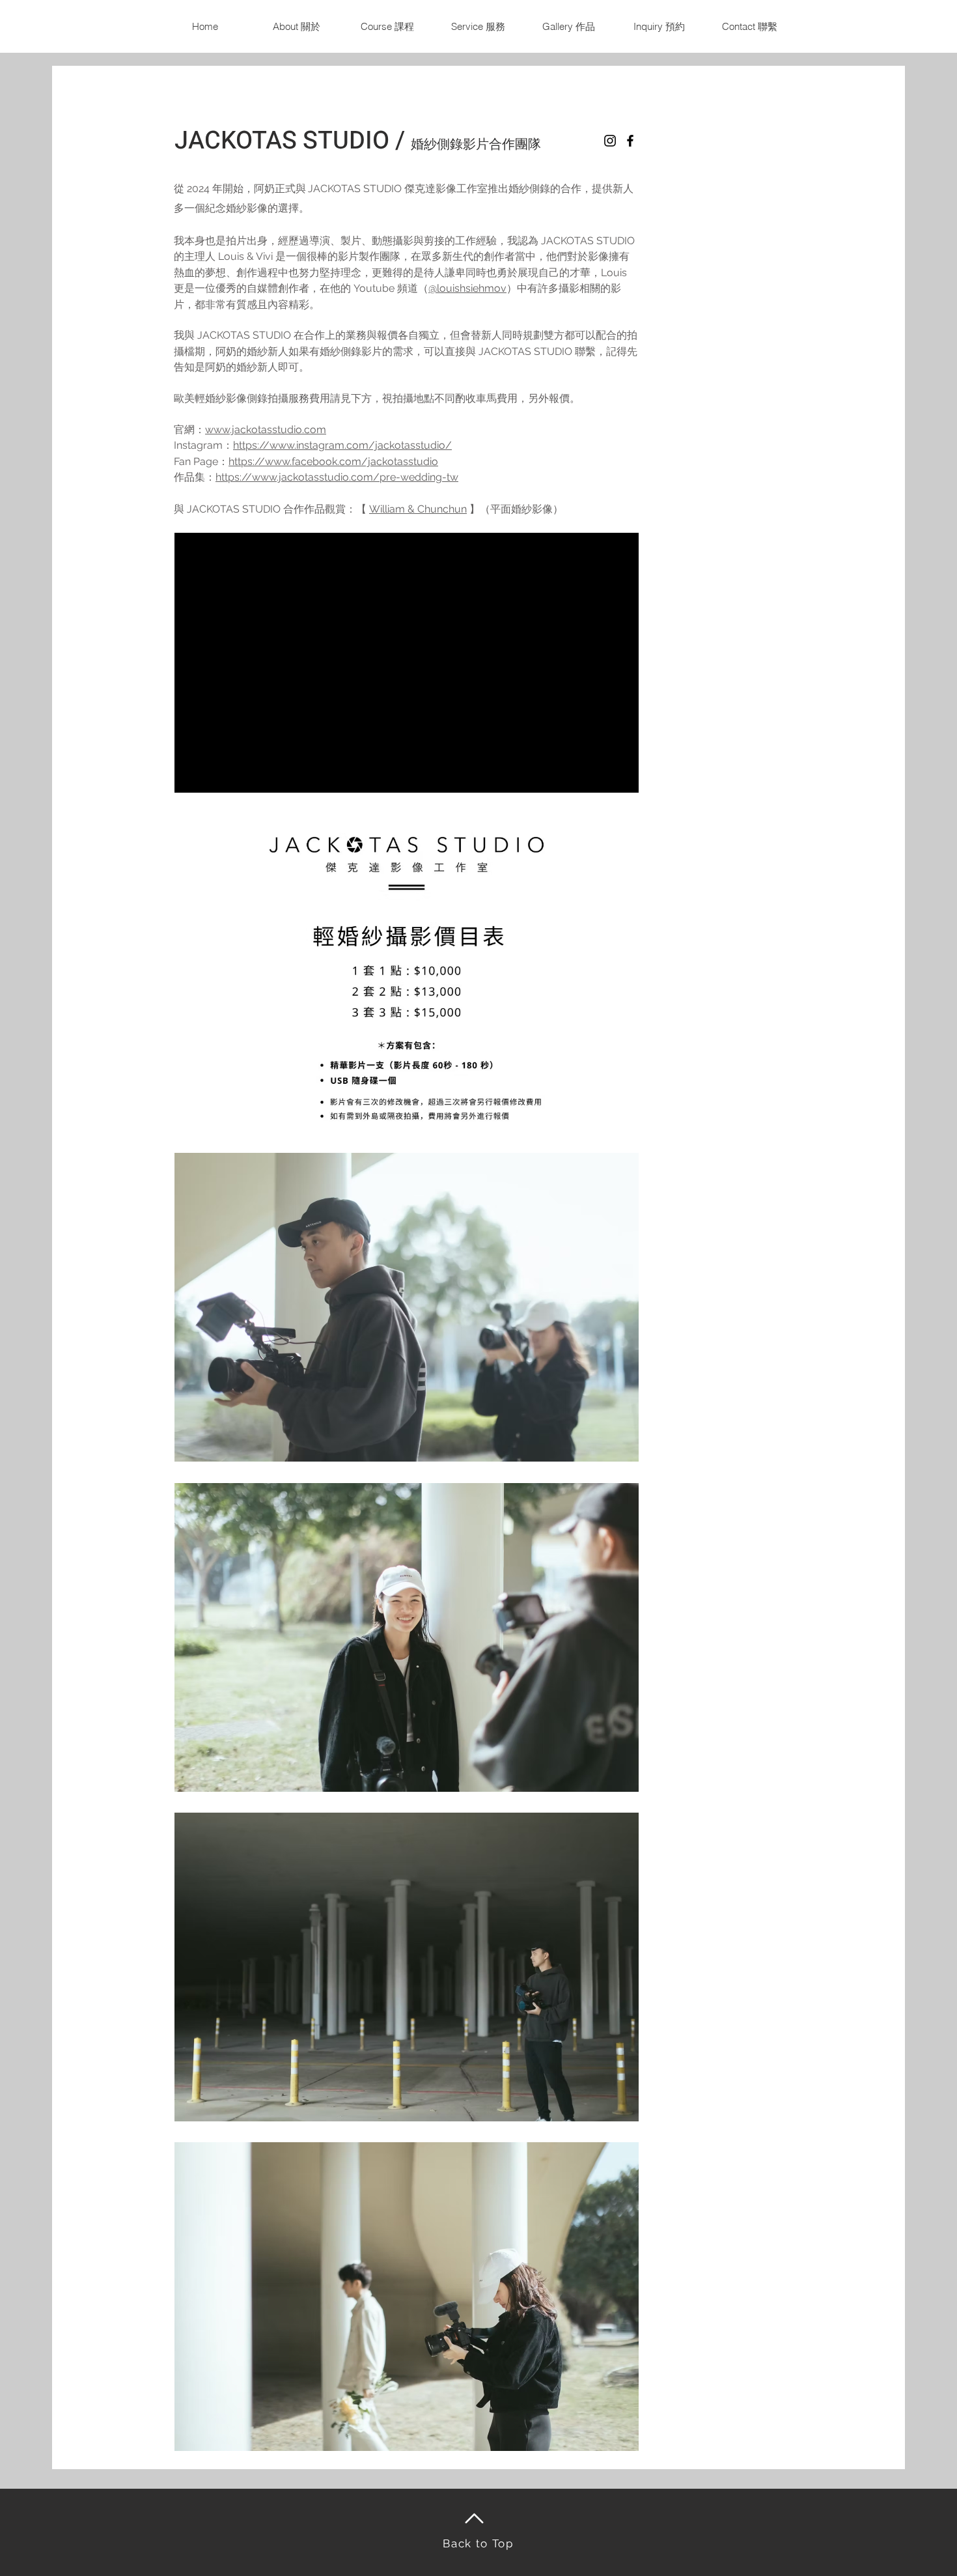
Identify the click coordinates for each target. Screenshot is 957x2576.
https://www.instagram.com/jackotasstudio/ (342, 445)
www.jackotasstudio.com (266, 430)
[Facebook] (630, 141)
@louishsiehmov (467, 288)
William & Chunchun (418, 509)
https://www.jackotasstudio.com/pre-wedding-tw (337, 477)
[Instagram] (610, 141)
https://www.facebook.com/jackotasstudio (333, 461)
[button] (568, 26)
